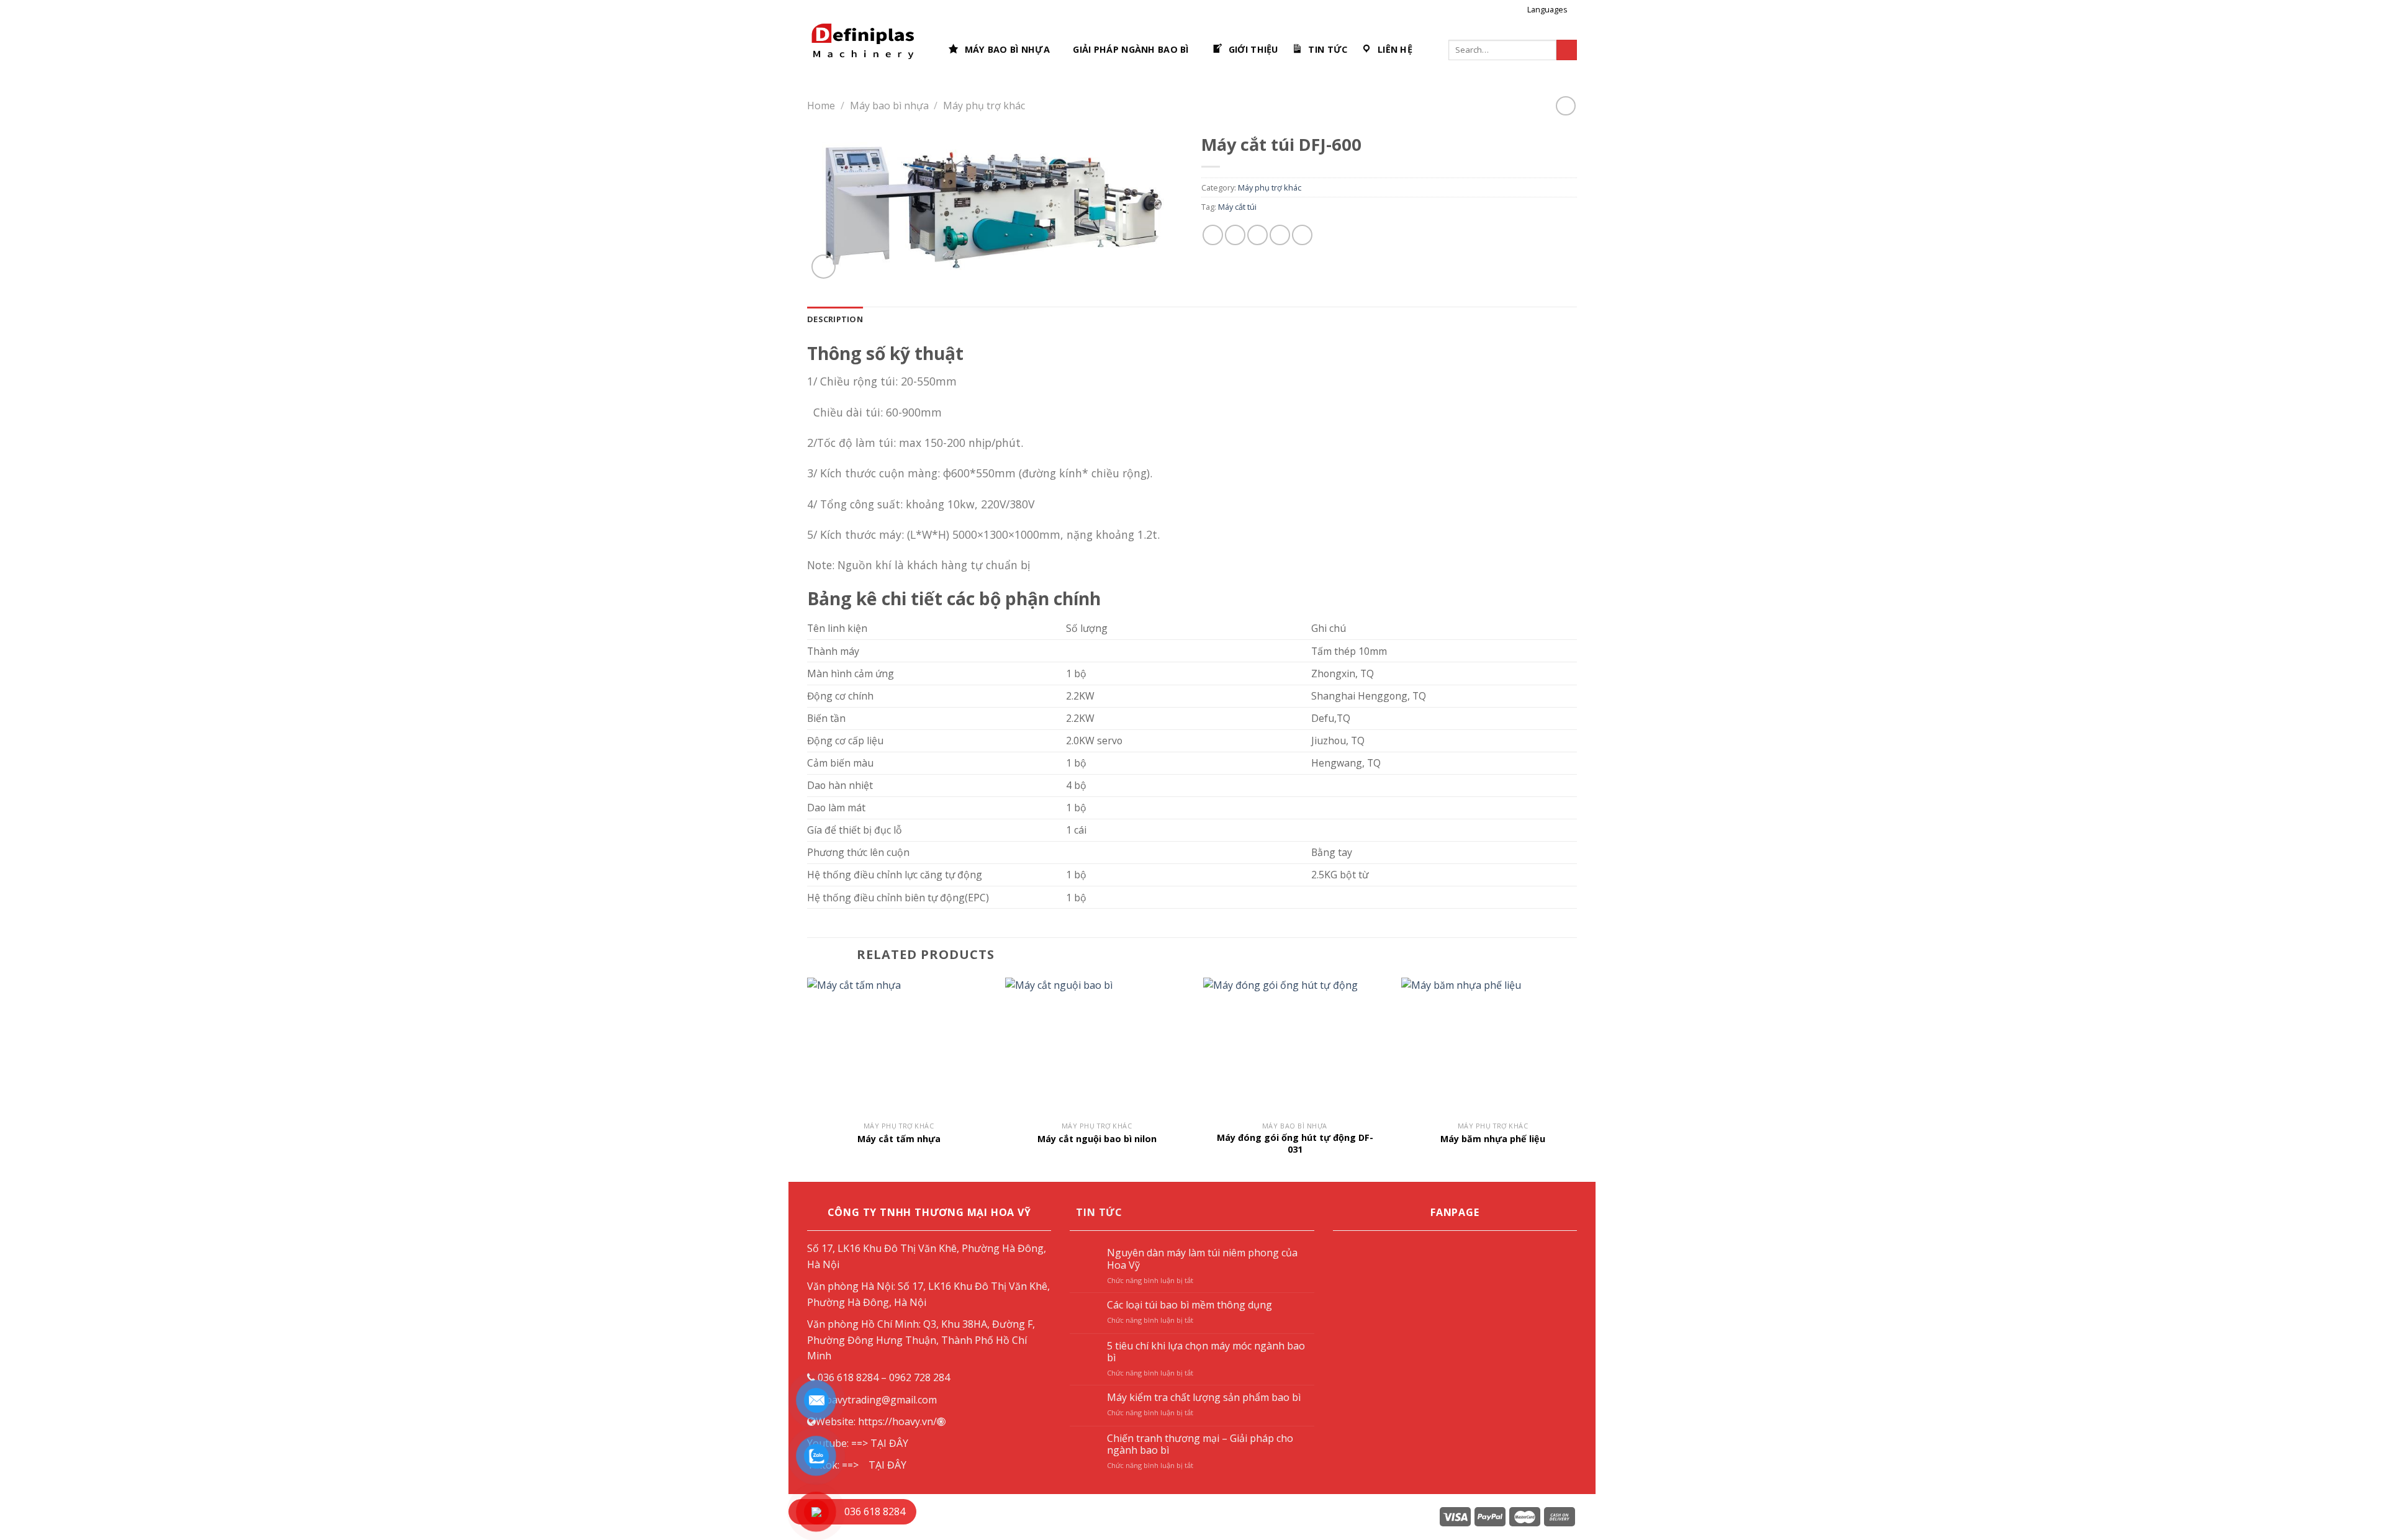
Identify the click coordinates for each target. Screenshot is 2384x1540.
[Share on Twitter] (1235, 235)
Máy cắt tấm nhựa (899, 1139)
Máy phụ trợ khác (984, 106)
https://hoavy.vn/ (897, 1421)
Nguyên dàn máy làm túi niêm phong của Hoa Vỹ (1202, 1259)
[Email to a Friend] (1257, 235)
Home (821, 106)
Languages (1547, 9)
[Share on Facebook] (1213, 235)
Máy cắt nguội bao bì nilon (1097, 1139)
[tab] (835, 319)
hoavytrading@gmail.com (878, 1400)
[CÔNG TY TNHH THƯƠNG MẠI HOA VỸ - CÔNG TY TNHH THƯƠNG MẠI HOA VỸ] (868, 50)
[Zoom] (824, 267)
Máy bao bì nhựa (889, 106)
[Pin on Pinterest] (1280, 235)
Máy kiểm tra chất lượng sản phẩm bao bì (1204, 1398)
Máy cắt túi (1237, 207)
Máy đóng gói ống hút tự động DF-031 (1295, 1144)
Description (835, 319)
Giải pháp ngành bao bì (1131, 49)
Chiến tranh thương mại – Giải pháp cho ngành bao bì (1200, 1444)
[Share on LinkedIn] (1302, 235)
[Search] (1567, 50)
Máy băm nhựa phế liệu (1493, 1139)
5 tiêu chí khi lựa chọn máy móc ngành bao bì (1206, 1352)
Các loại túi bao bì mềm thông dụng (1190, 1305)
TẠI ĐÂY (889, 1443)
